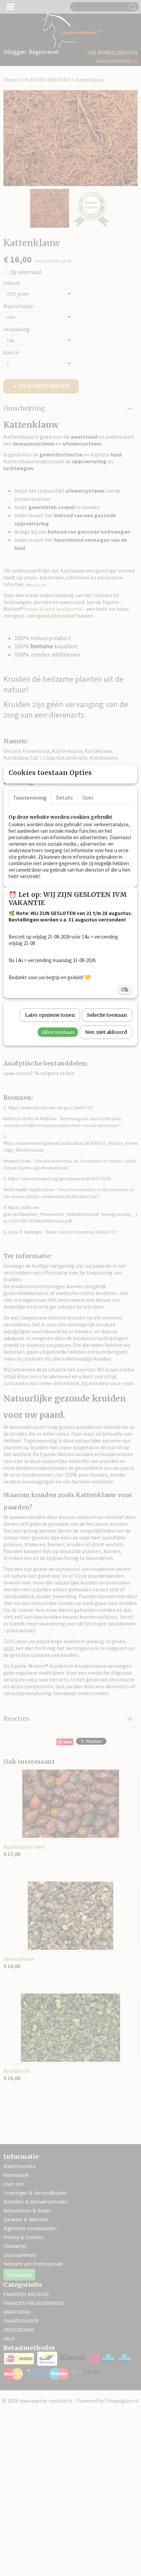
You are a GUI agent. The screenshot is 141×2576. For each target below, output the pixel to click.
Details (65, 798)
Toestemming (30, 798)
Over (88, 798)
